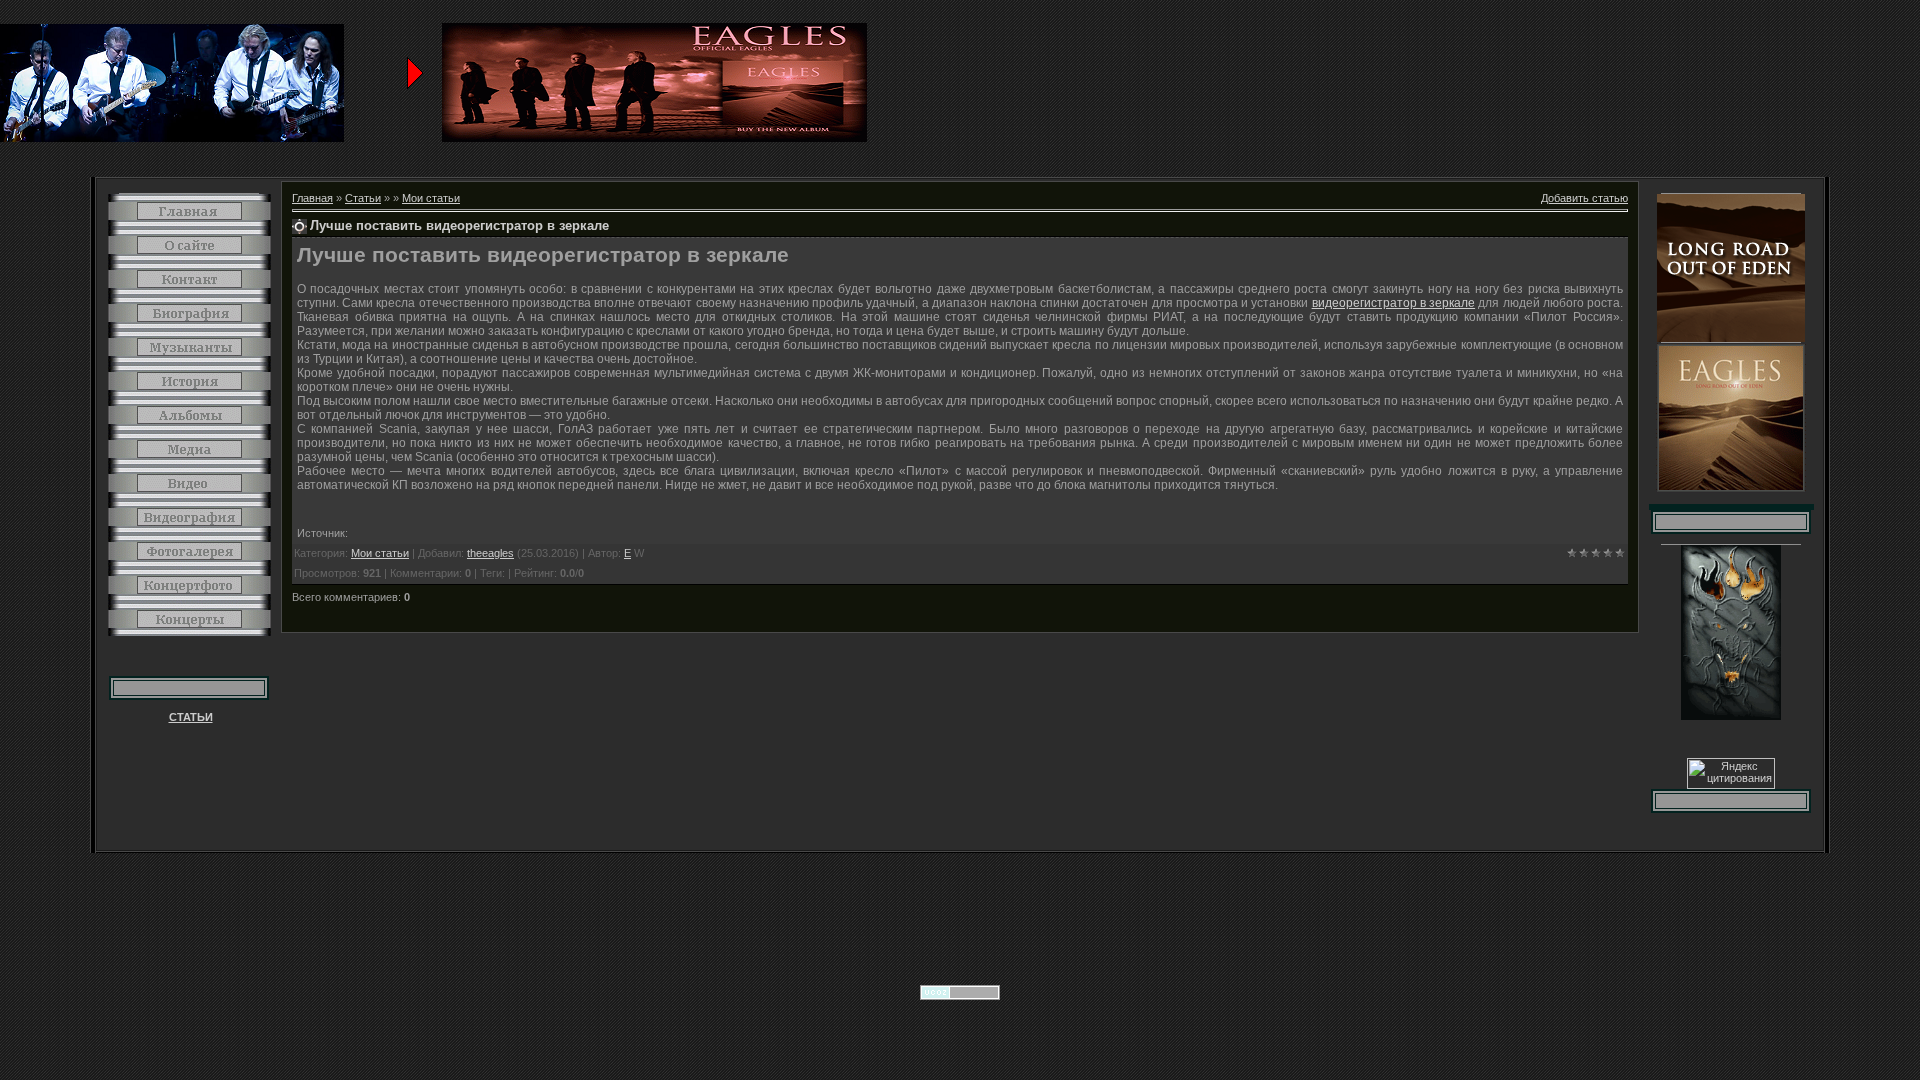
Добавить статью (1584, 198)
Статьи (363, 198)
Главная (312, 198)
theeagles (490, 553)
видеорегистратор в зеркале (1393, 303)
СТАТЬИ (191, 717)
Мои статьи (431, 198)
